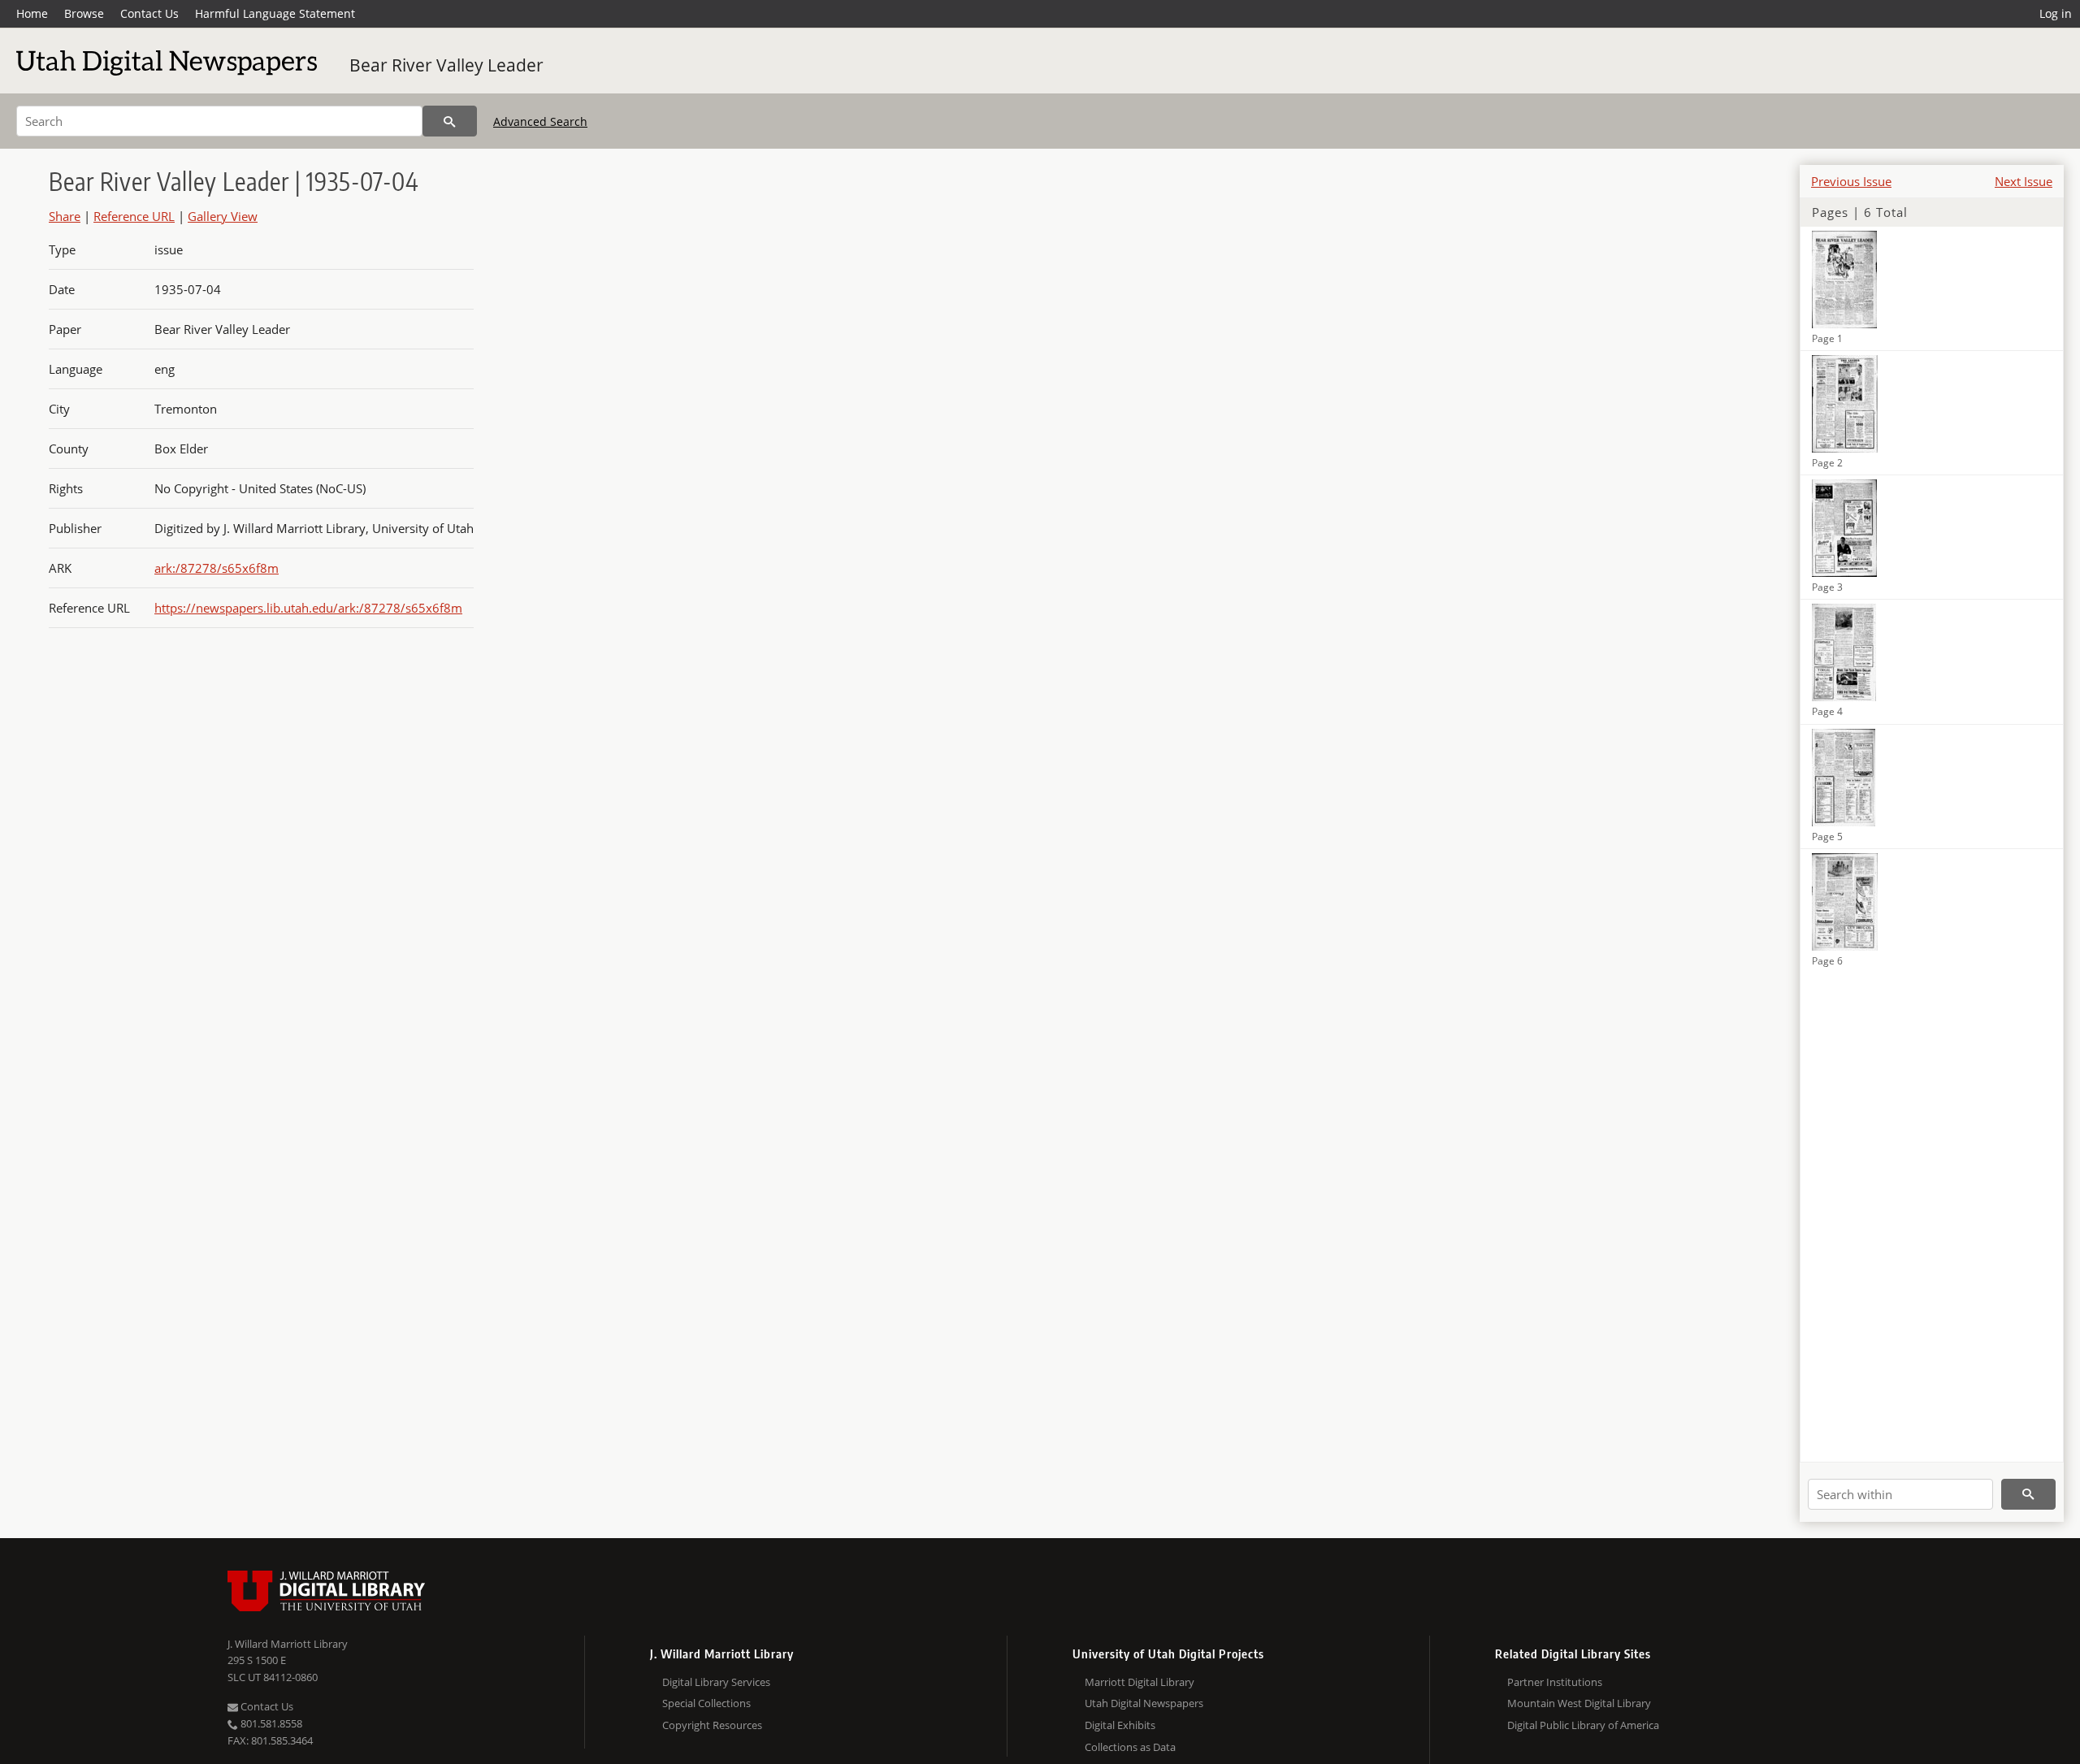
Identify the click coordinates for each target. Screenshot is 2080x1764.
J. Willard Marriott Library (288, 1644)
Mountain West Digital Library (1579, 1703)
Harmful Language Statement (275, 13)
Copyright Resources (712, 1725)
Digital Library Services (716, 1682)
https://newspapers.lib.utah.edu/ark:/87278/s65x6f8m (308, 608)
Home (32, 13)
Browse (84, 13)
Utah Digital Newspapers (1144, 1703)
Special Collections (706, 1703)
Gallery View (223, 216)
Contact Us (149, 13)
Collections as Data (1130, 1747)
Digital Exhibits (1120, 1725)
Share (65, 216)
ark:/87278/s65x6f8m (217, 568)
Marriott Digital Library (1140, 1682)
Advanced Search (540, 121)
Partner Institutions (1555, 1682)
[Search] (450, 121)
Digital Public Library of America (1583, 1725)
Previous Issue (1851, 181)
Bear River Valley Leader (446, 65)
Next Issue (2024, 181)
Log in (2056, 13)
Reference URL (134, 216)
